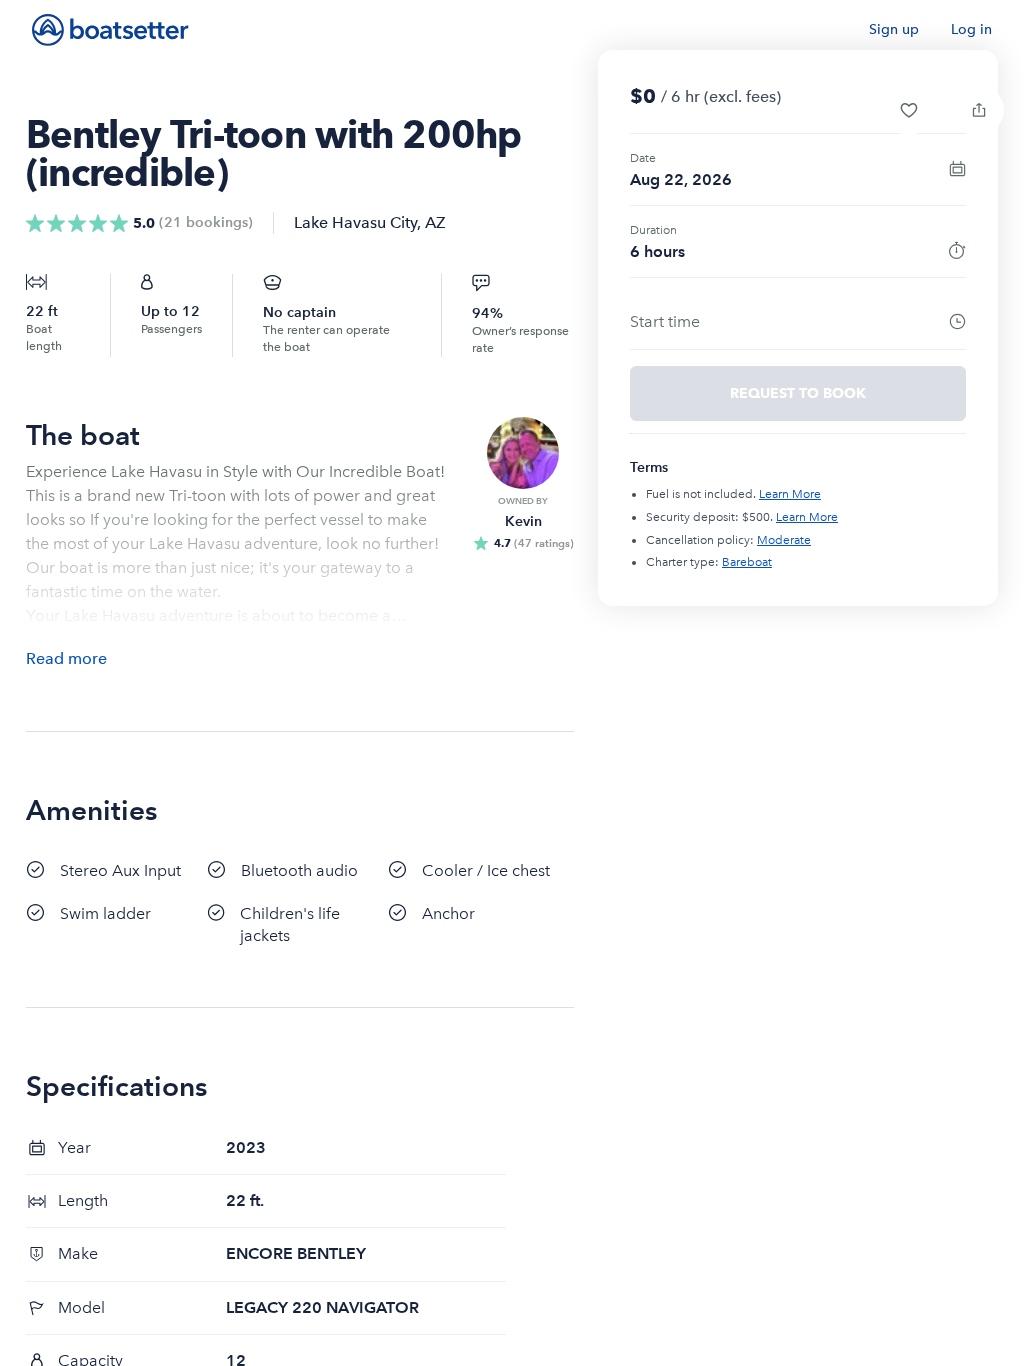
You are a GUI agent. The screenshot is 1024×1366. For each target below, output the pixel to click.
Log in (971, 29)
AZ (435, 222)
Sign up (894, 29)
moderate (784, 540)
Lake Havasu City (355, 222)
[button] (909, 110)
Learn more (790, 494)
